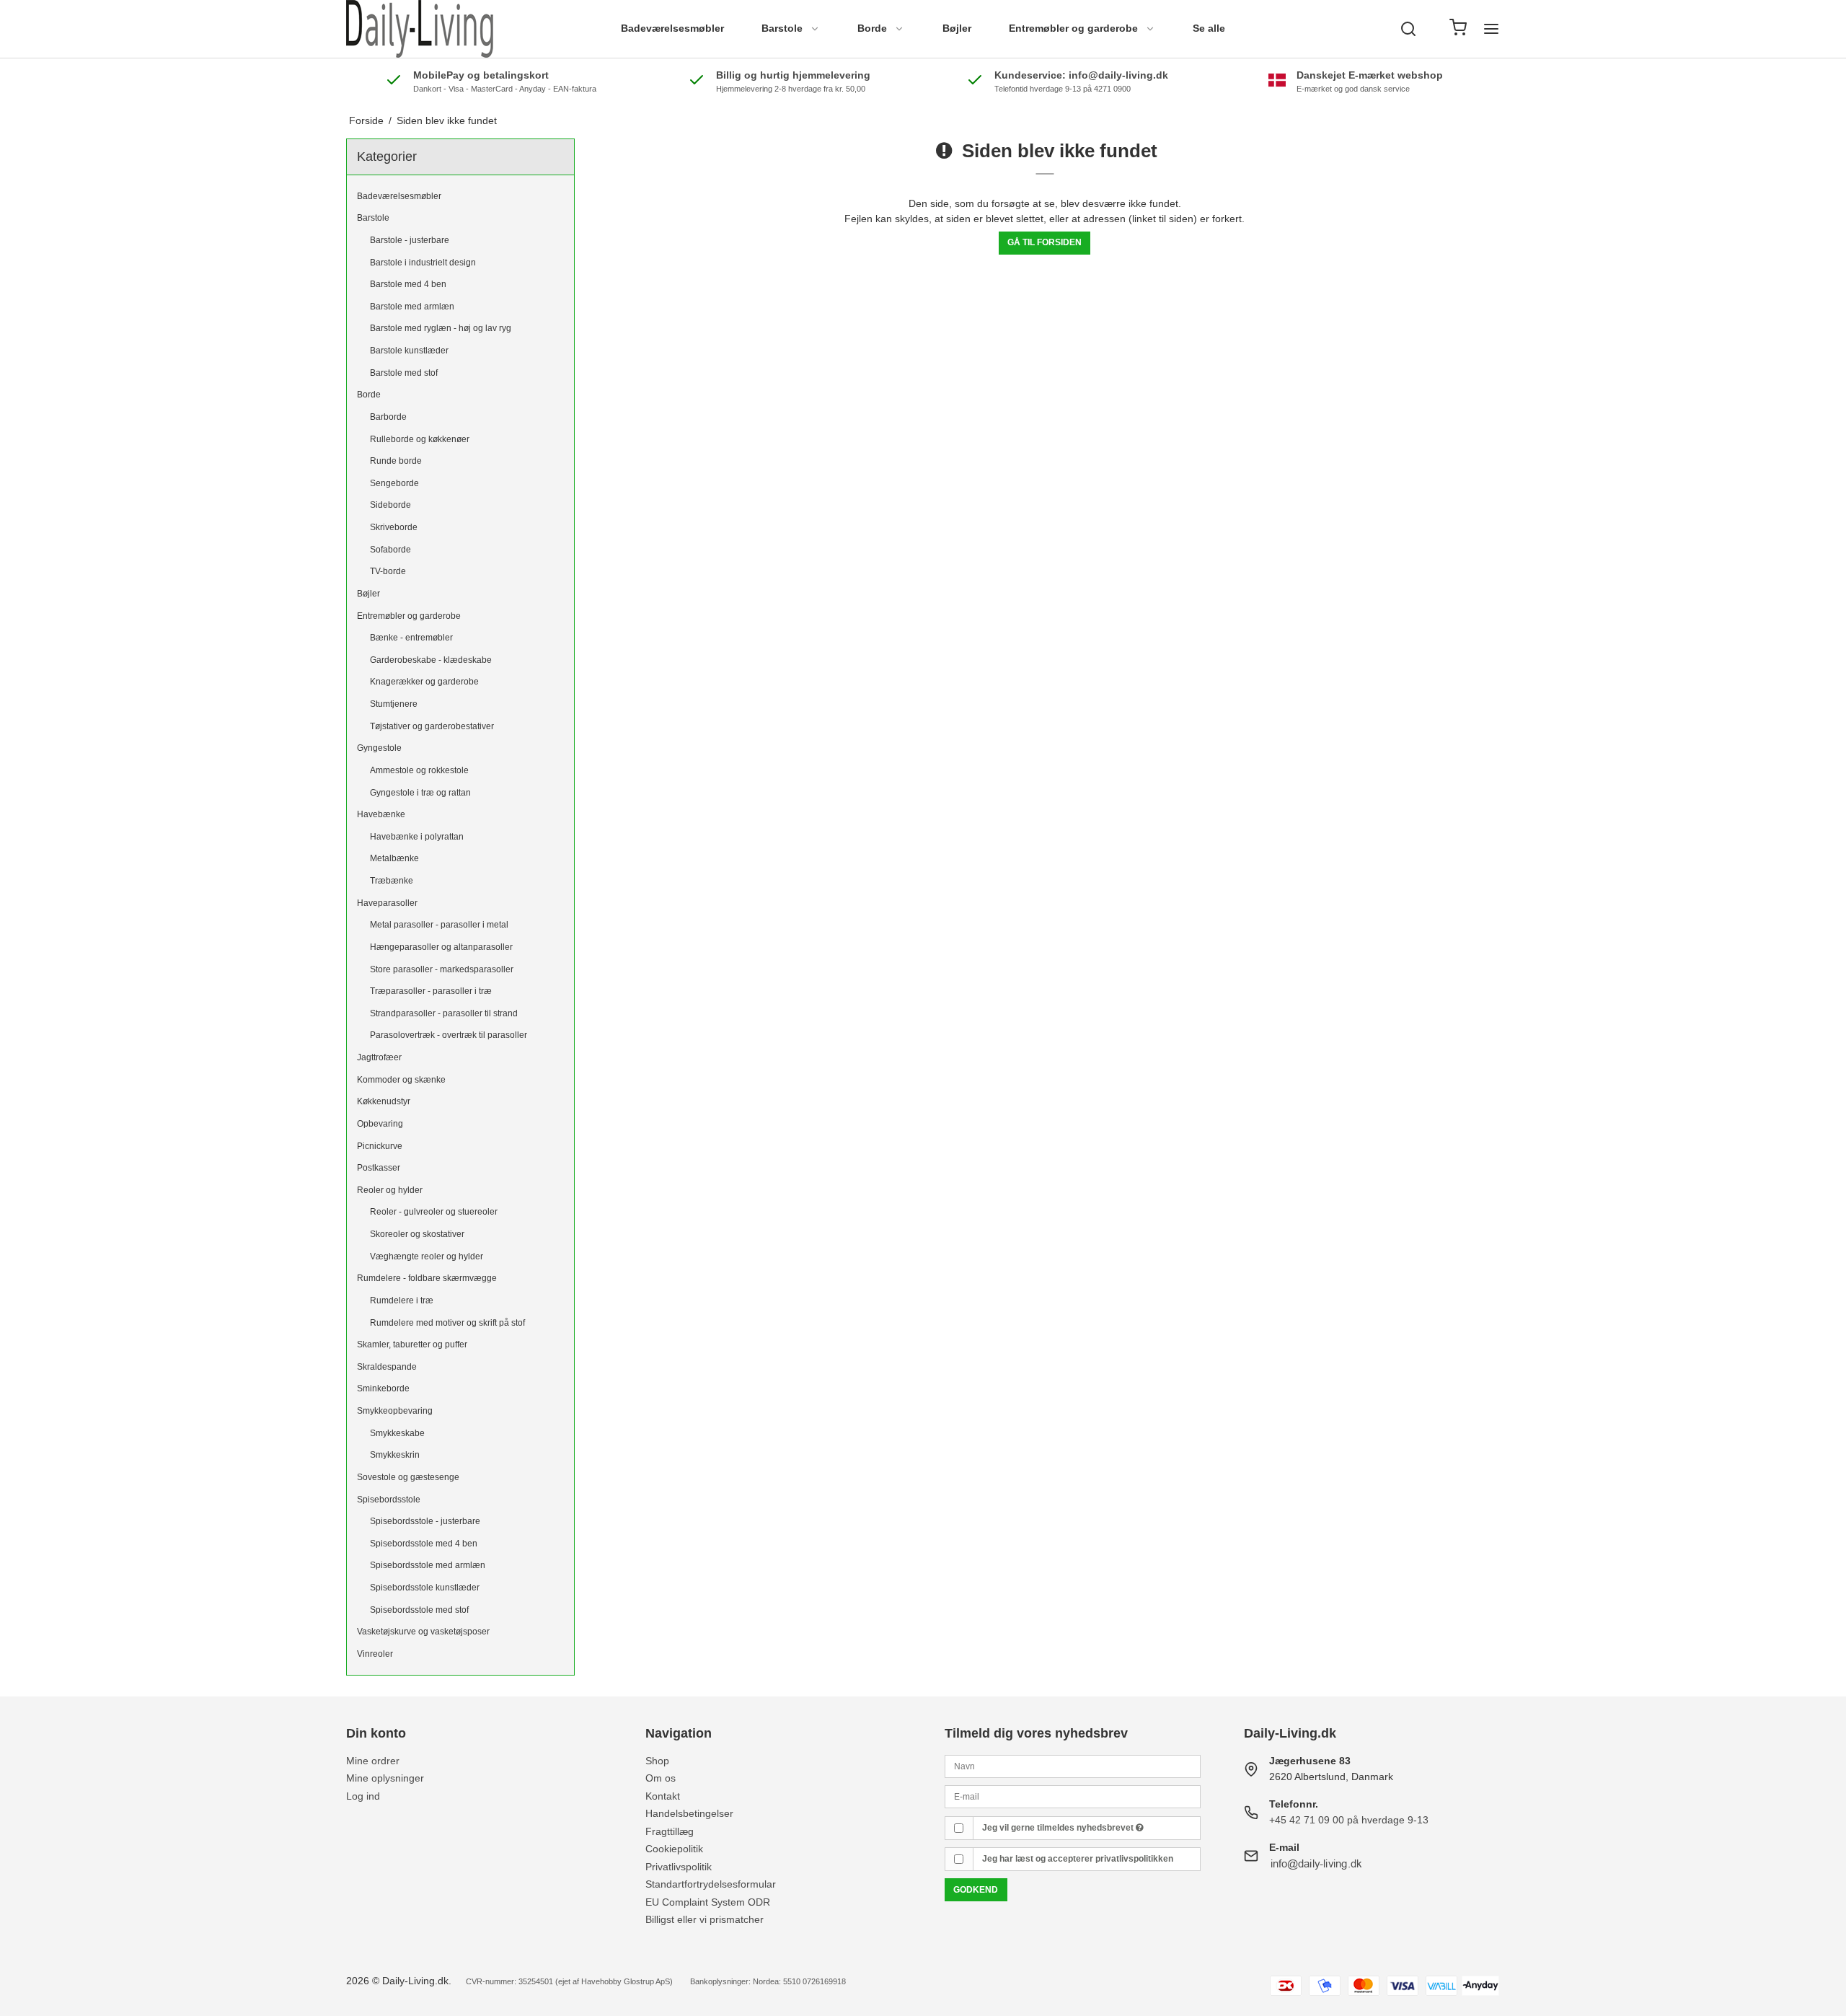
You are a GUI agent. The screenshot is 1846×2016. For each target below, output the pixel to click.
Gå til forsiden (1045, 242)
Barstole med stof (404, 373)
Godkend (976, 1890)
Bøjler (957, 28)
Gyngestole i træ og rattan (420, 793)
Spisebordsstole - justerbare (425, 1521)
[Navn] (1073, 1766)
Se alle (1209, 28)
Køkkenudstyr (384, 1101)
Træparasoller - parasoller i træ (431, 991)
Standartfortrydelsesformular (711, 1884)
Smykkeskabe (397, 1433)
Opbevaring (380, 1124)
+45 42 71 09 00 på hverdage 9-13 (1349, 1820)
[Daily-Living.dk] (420, 29)
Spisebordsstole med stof (419, 1610)
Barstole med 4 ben (408, 284)
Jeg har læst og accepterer (1078, 1859)
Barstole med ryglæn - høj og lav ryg (441, 328)
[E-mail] (1073, 1796)
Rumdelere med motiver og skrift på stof (447, 1323)
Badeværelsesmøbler (672, 28)
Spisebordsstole (389, 1500)
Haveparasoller (387, 903)
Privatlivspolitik (679, 1867)
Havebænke (381, 814)
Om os (661, 1778)
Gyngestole (379, 748)
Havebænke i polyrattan (417, 837)
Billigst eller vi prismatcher (705, 1919)
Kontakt (663, 1796)
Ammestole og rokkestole (419, 770)
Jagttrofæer (379, 1057)
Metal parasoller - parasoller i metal (439, 925)
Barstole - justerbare (410, 240)
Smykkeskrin (395, 1455)
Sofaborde (390, 550)
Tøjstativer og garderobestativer (432, 726)
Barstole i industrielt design (423, 263)
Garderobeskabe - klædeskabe (431, 660)
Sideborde (390, 505)
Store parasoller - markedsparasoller (442, 969)
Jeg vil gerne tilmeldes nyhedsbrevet (1059, 1828)
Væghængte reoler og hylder (427, 1256)
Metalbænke (394, 858)
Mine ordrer (373, 1761)
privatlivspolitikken (1134, 1859)
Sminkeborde (383, 1388)
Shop (657, 1761)
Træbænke (392, 881)
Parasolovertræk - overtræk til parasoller (449, 1035)
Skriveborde (394, 527)
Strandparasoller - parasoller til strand (444, 1013)
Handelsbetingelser (689, 1813)
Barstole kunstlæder (409, 351)
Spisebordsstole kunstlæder (425, 1588)
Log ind (363, 1796)
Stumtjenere (394, 704)
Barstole (782, 28)
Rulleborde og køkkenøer (420, 439)
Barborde (388, 417)
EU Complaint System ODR (708, 1902)
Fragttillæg (670, 1831)
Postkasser (379, 1168)
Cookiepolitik (674, 1849)
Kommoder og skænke (401, 1080)
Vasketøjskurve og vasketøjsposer (423, 1632)
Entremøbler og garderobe (1073, 28)
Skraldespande (387, 1367)
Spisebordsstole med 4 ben (424, 1544)
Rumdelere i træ (402, 1300)
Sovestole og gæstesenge (408, 1477)
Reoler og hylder (390, 1190)
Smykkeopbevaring (395, 1411)
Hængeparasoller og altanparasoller (441, 947)
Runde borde (396, 461)
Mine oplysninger (385, 1778)
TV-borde (388, 571)
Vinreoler (375, 1654)
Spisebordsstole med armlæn (428, 1565)
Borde (872, 28)
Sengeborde (394, 483)
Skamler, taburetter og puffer (412, 1344)
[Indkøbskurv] (1458, 29)
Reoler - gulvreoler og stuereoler (434, 1212)
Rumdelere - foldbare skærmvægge (427, 1278)
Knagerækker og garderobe (424, 682)
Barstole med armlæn (412, 307)
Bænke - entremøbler (411, 638)
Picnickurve (380, 1146)
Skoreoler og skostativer (417, 1234)
